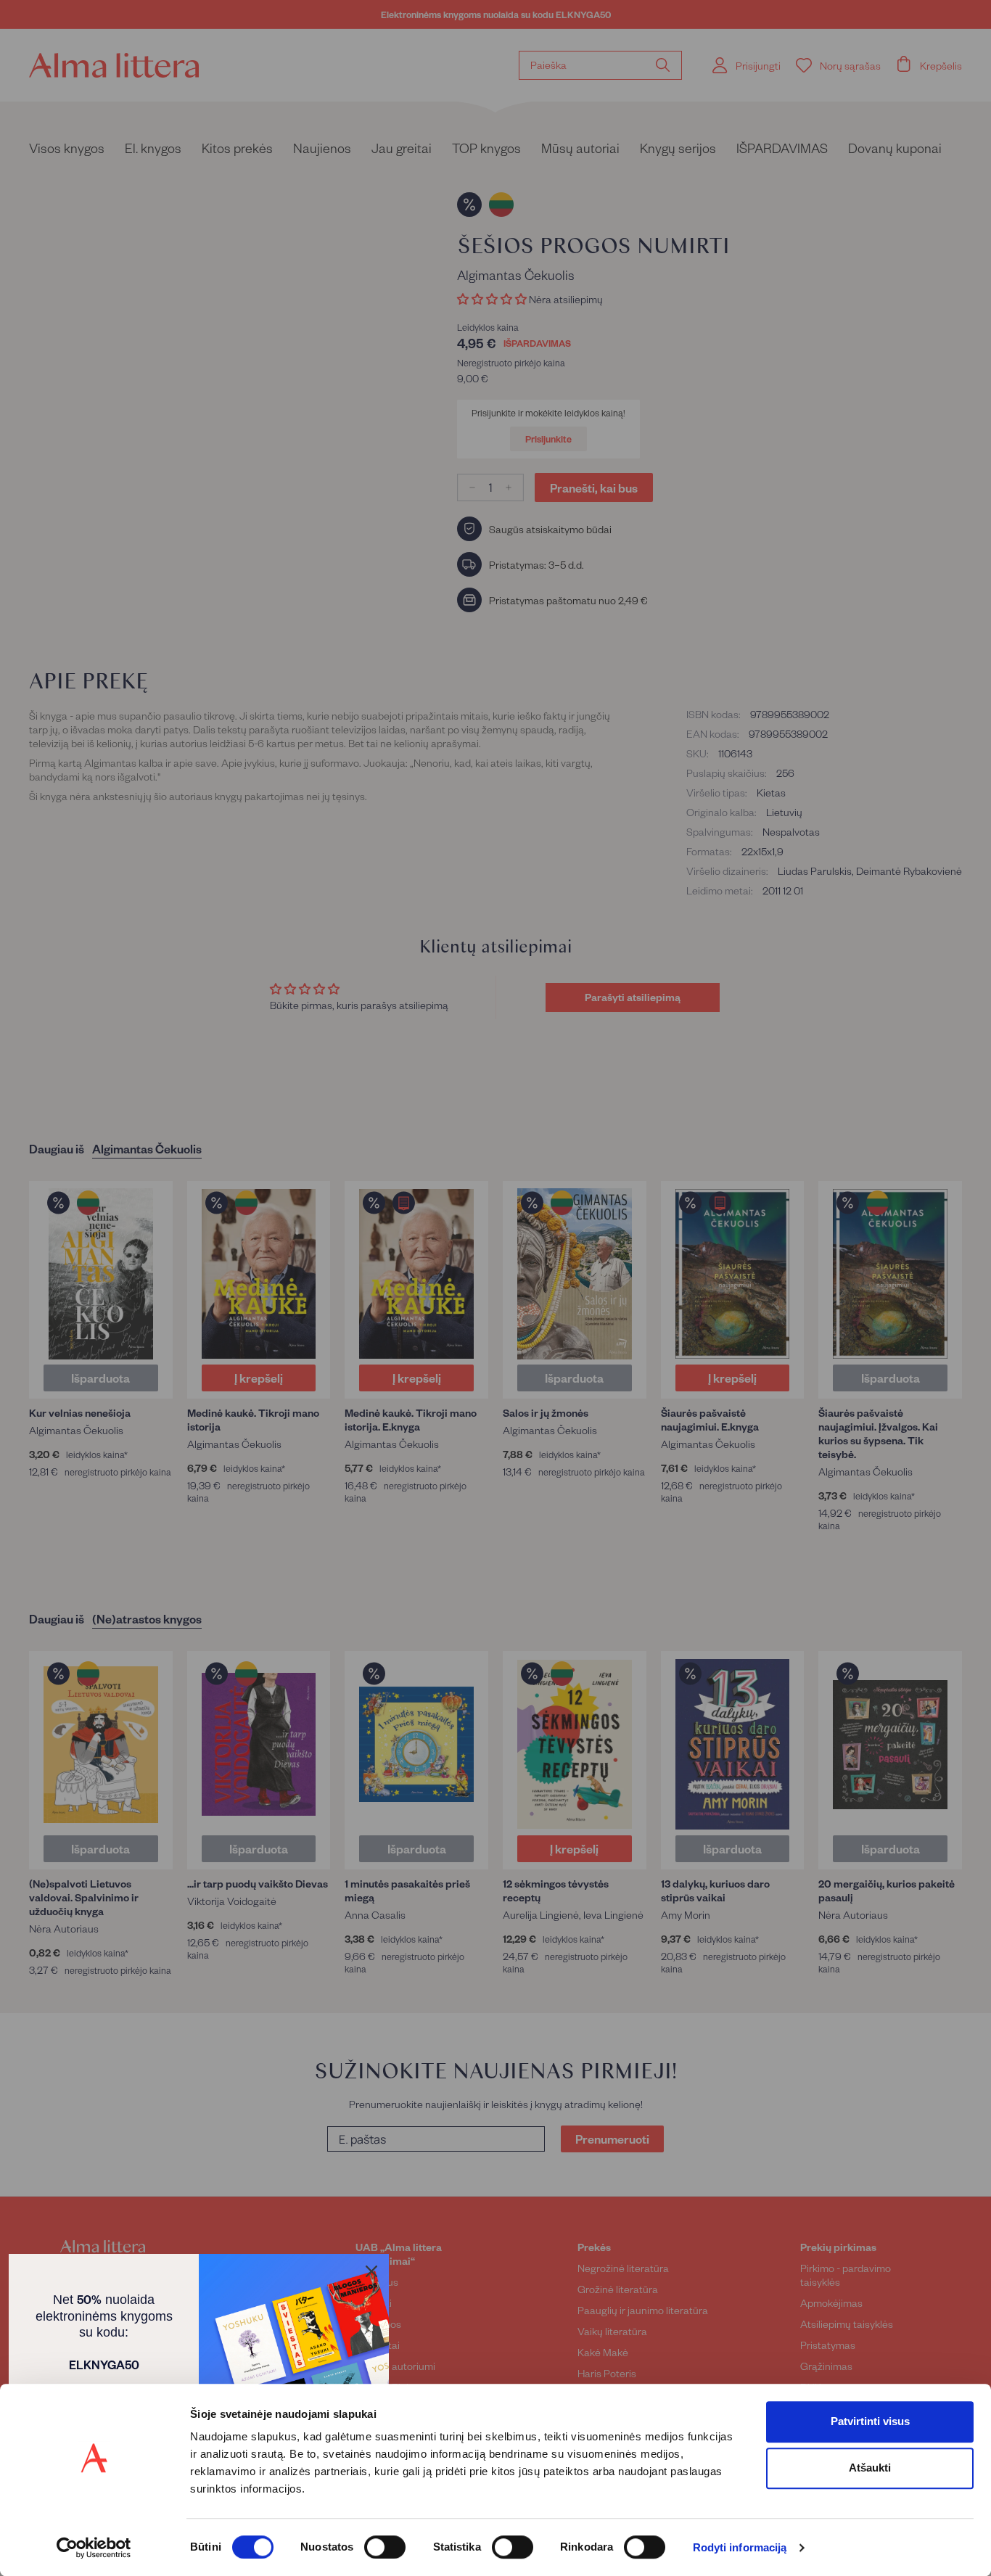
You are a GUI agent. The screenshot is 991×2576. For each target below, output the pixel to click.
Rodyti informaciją (740, 2548)
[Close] (371, 2271)
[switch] (385, 2547)
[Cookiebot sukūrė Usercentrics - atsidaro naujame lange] (94, 2548)
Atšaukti (870, 2468)
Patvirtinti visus (870, 2421)
